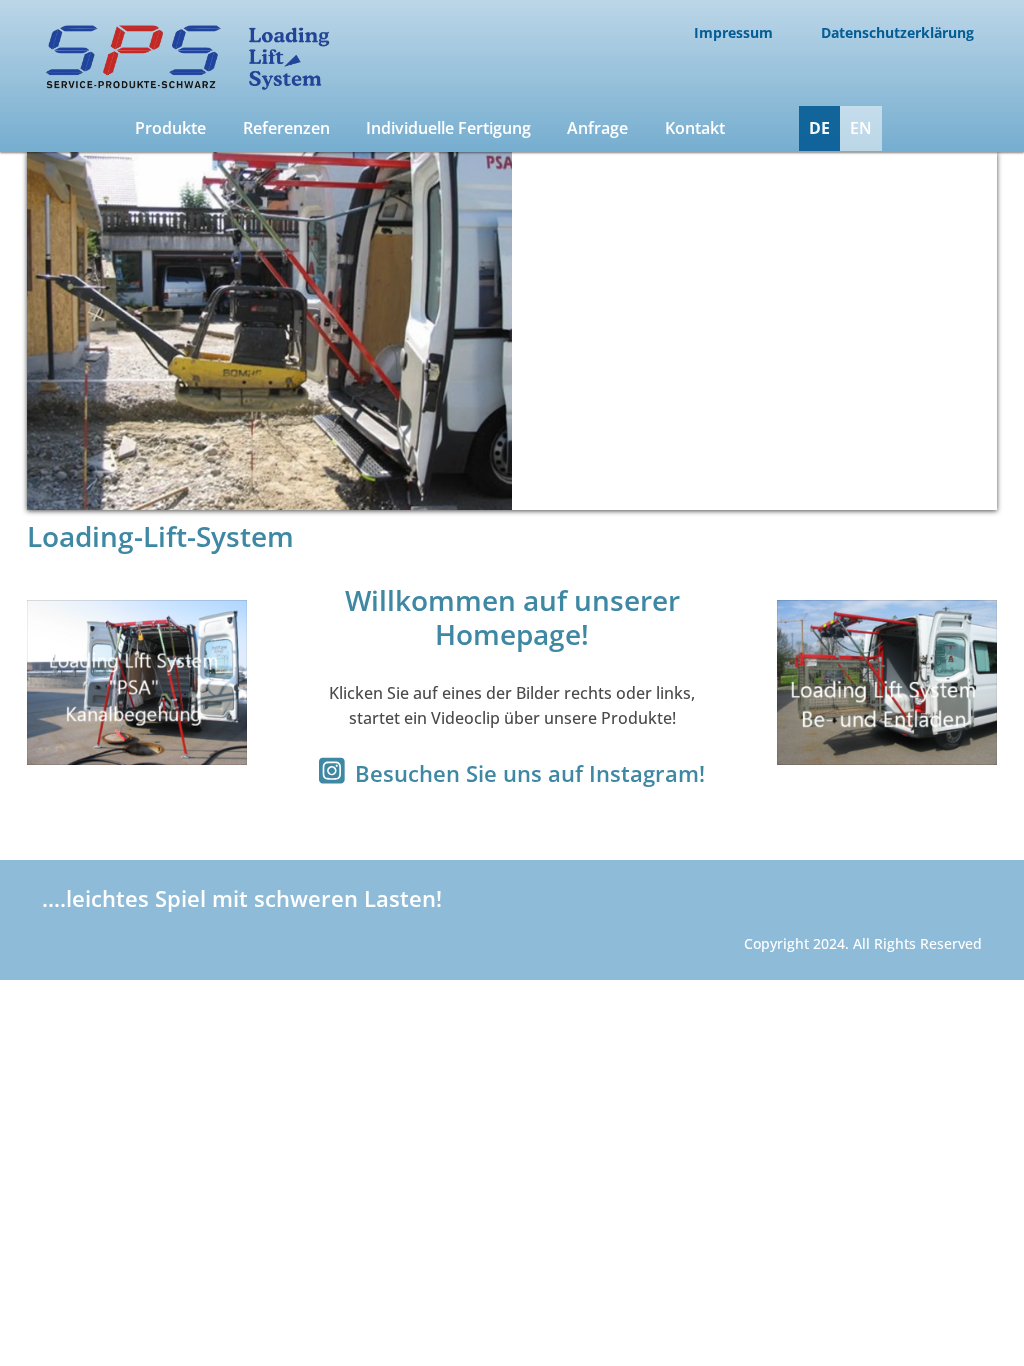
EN (861, 128)
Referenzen (286, 128)
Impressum (733, 32)
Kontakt (695, 128)
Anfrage (597, 128)
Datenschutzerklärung (897, 32)
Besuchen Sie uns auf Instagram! (530, 773)
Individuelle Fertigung (448, 128)
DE (819, 128)
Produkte (170, 128)
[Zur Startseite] (184, 87)
